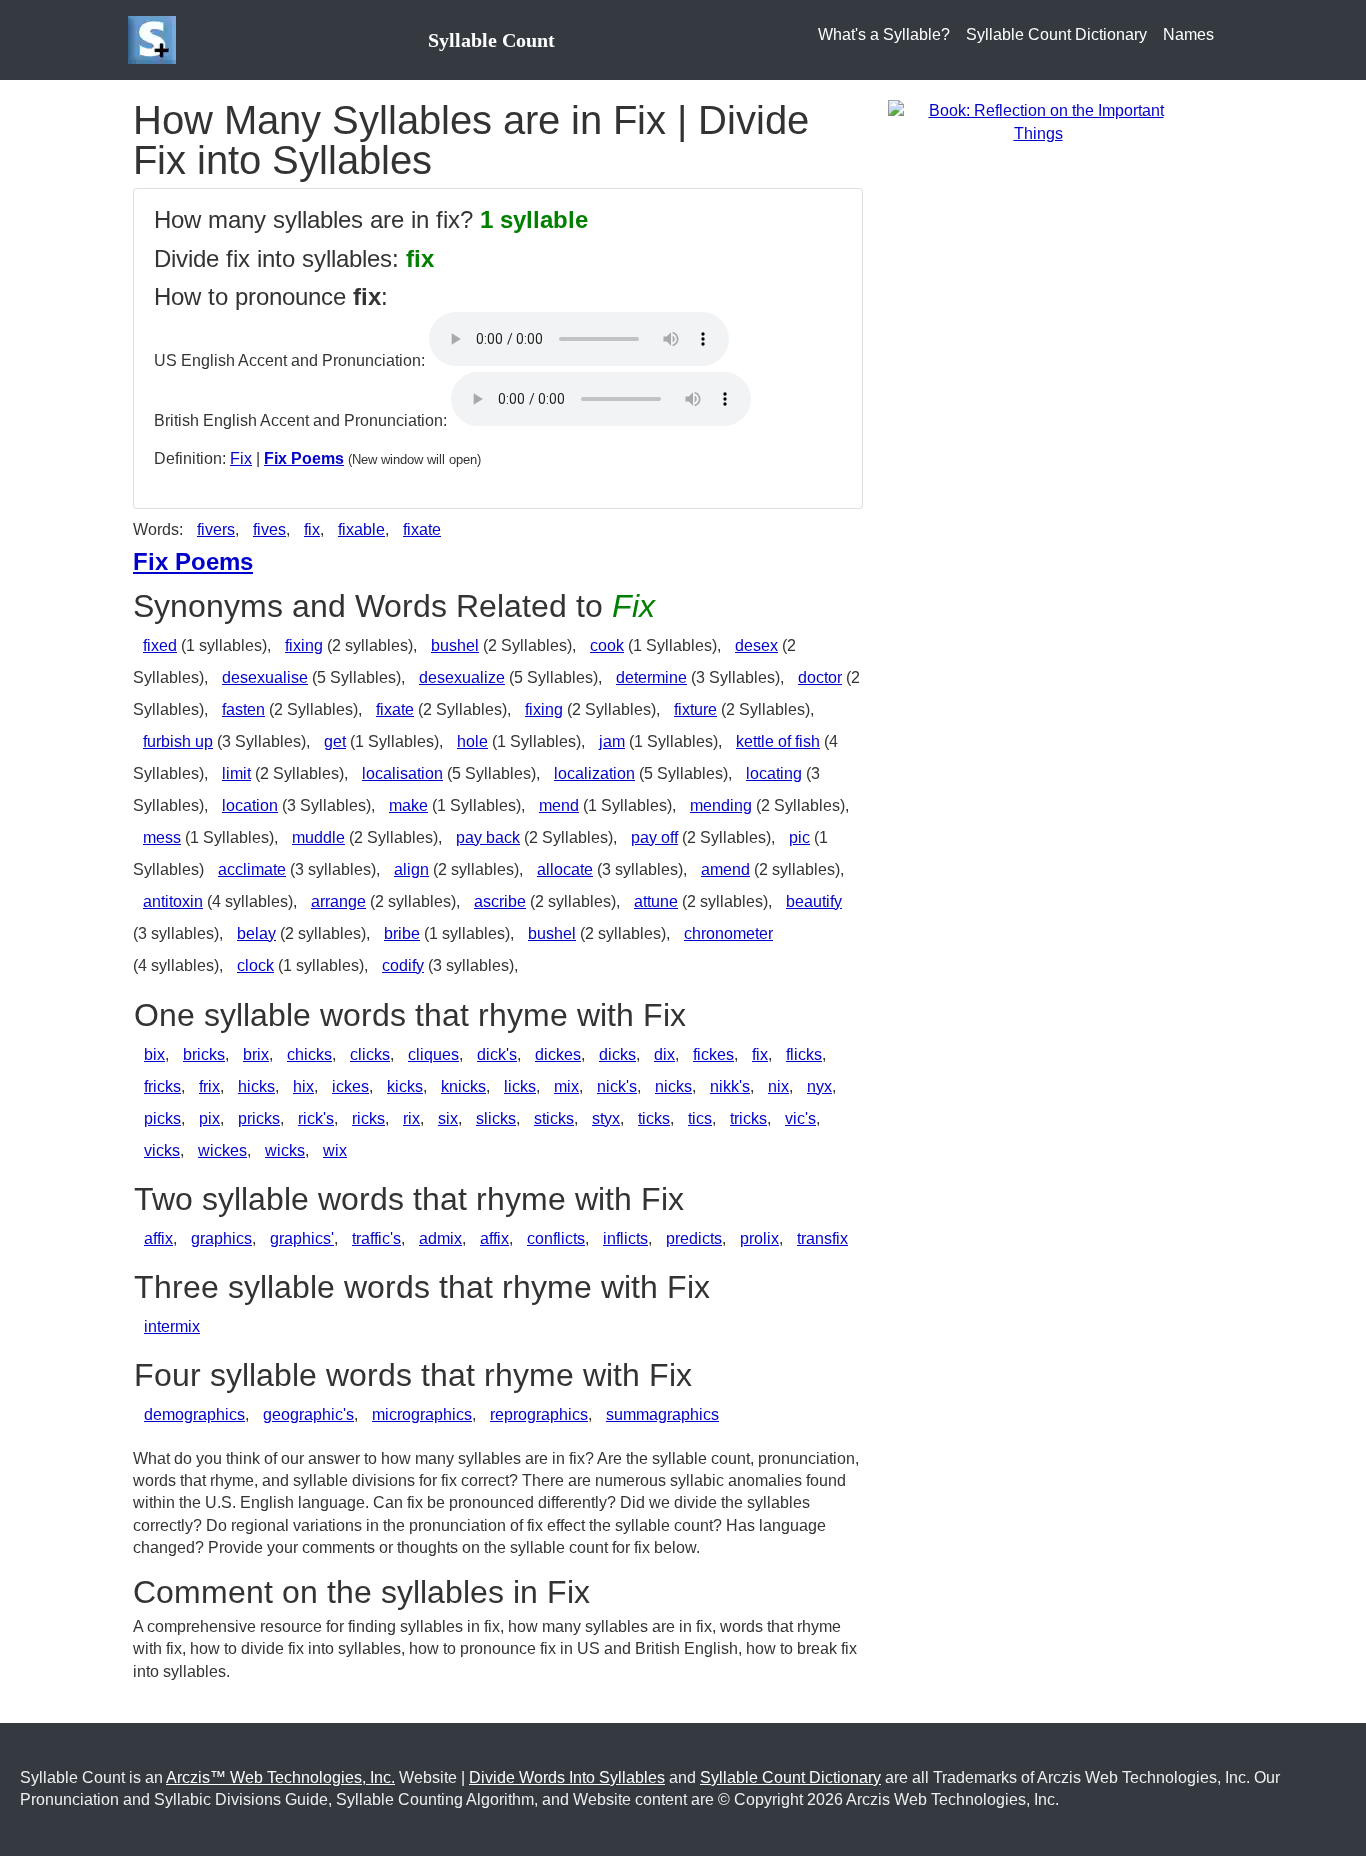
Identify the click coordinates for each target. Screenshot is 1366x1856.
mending (721, 805)
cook (607, 645)
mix (566, 1086)
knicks (463, 1086)
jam (612, 741)
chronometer (728, 933)
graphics (221, 1238)
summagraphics (662, 1414)
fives (269, 529)
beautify (814, 901)
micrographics (422, 1414)
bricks (204, 1054)
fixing (304, 645)
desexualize (462, 677)
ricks (368, 1118)
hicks (256, 1086)
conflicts (556, 1238)
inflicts (625, 1238)
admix (440, 1238)
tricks (748, 1118)
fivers (216, 529)
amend (725, 869)
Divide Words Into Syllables (567, 1777)
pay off (654, 837)
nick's (617, 1086)
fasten (243, 709)
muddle (318, 837)
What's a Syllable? (884, 34)
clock (255, 965)
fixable (361, 529)
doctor (820, 677)
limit (236, 773)
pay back (488, 837)
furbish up (178, 741)
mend (559, 805)
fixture (695, 709)
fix (312, 529)
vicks (162, 1150)
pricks (259, 1118)
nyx (819, 1086)
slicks (496, 1118)
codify (403, 965)
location (250, 805)
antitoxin (173, 901)
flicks (804, 1054)
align (411, 869)
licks (520, 1086)
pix (209, 1118)
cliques (433, 1054)
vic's (800, 1118)
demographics (194, 1414)
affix (158, 1238)
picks (162, 1118)
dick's (497, 1054)
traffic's (376, 1238)
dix (664, 1054)
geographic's (308, 1414)
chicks (309, 1054)
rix (411, 1118)
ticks (654, 1118)
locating (774, 773)
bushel (455, 645)
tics (700, 1118)
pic (799, 837)
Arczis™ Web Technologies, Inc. (280, 1777)
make (408, 805)
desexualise (265, 677)
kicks (405, 1086)
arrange (338, 901)
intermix (172, 1326)
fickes (713, 1054)
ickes (350, 1086)
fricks (162, 1086)
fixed (160, 645)
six (448, 1118)
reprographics (539, 1414)
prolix (759, 1238)
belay (256, 933)
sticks (554, 1118)
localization (594, 773)
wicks (285, 1150)
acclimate (252, 869)
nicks (673, 1086)
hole (472, 741)
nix (778, 1086)
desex (756, 645)
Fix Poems (304, 458)
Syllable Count (491, 40)
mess (162, 837)
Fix (241, 458)
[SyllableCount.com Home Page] (156, 40)
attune (656, 901)
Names (1188, 34)
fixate (422, 529)
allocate (565, 869)
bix (154, 1054)
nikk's (730, 1086)
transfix (822, 1238)
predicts (694, 1238)
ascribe (500, 901)
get (335, 741)
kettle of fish (778, 741)
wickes (222, 1150)
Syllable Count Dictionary (1056, 34)
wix (335, 1150)
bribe (402, 933)
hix (303, 1086)
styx (606, 1118)
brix (256, 1054)
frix (209, 1086)
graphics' (302, 1238)
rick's (316, 1118)
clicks (370, 1054)
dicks (617, 1054)
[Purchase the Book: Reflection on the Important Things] (1038, 121)
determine (651, 677)
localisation (402, 773)
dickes (558, 1054)
